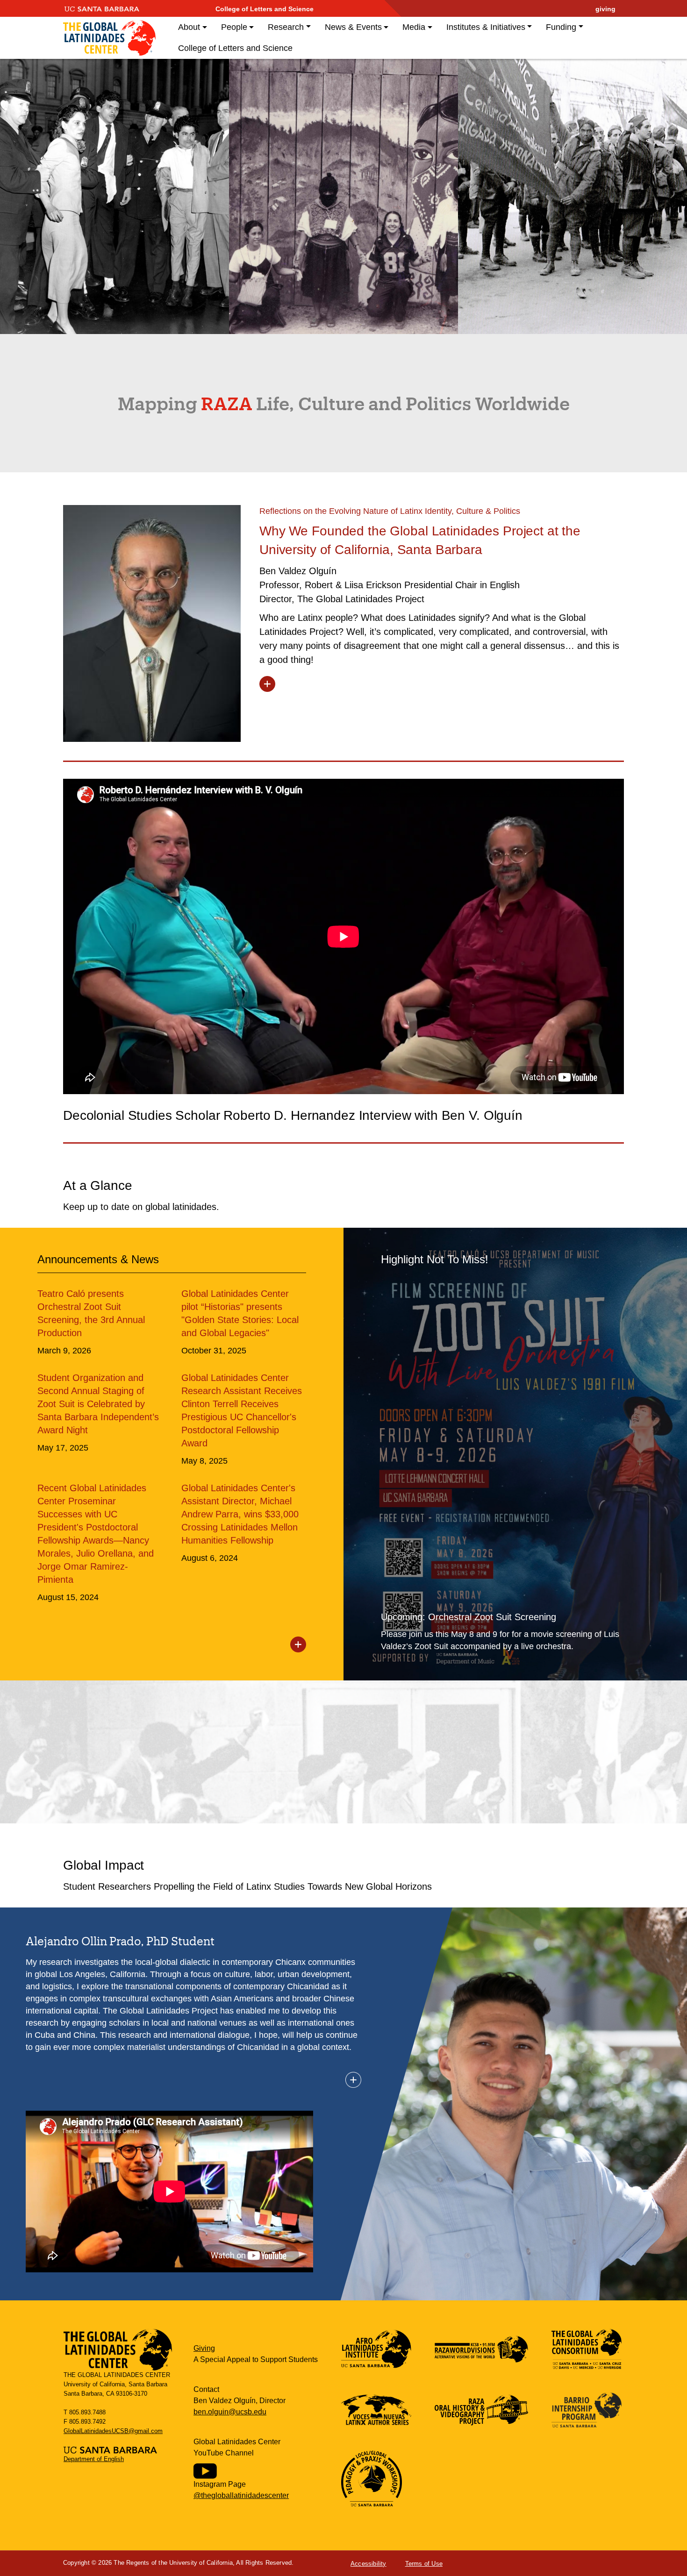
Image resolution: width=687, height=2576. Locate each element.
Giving (204, 2348)
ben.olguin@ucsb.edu (230, 2412)
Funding (561, 27)
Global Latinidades (109, 38)
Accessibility (369, 2564)
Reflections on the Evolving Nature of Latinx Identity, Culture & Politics (390, 511)
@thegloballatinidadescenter (241, 2495)
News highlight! (515, 1454)
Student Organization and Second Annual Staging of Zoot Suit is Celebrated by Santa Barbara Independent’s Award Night (98, 1404)
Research (286, 27)
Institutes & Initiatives (486, 27)
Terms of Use (424, 2564)
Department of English (94, 2459)
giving (605, 9)
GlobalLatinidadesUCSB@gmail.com (113, 2431)
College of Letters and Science (265, 9)
